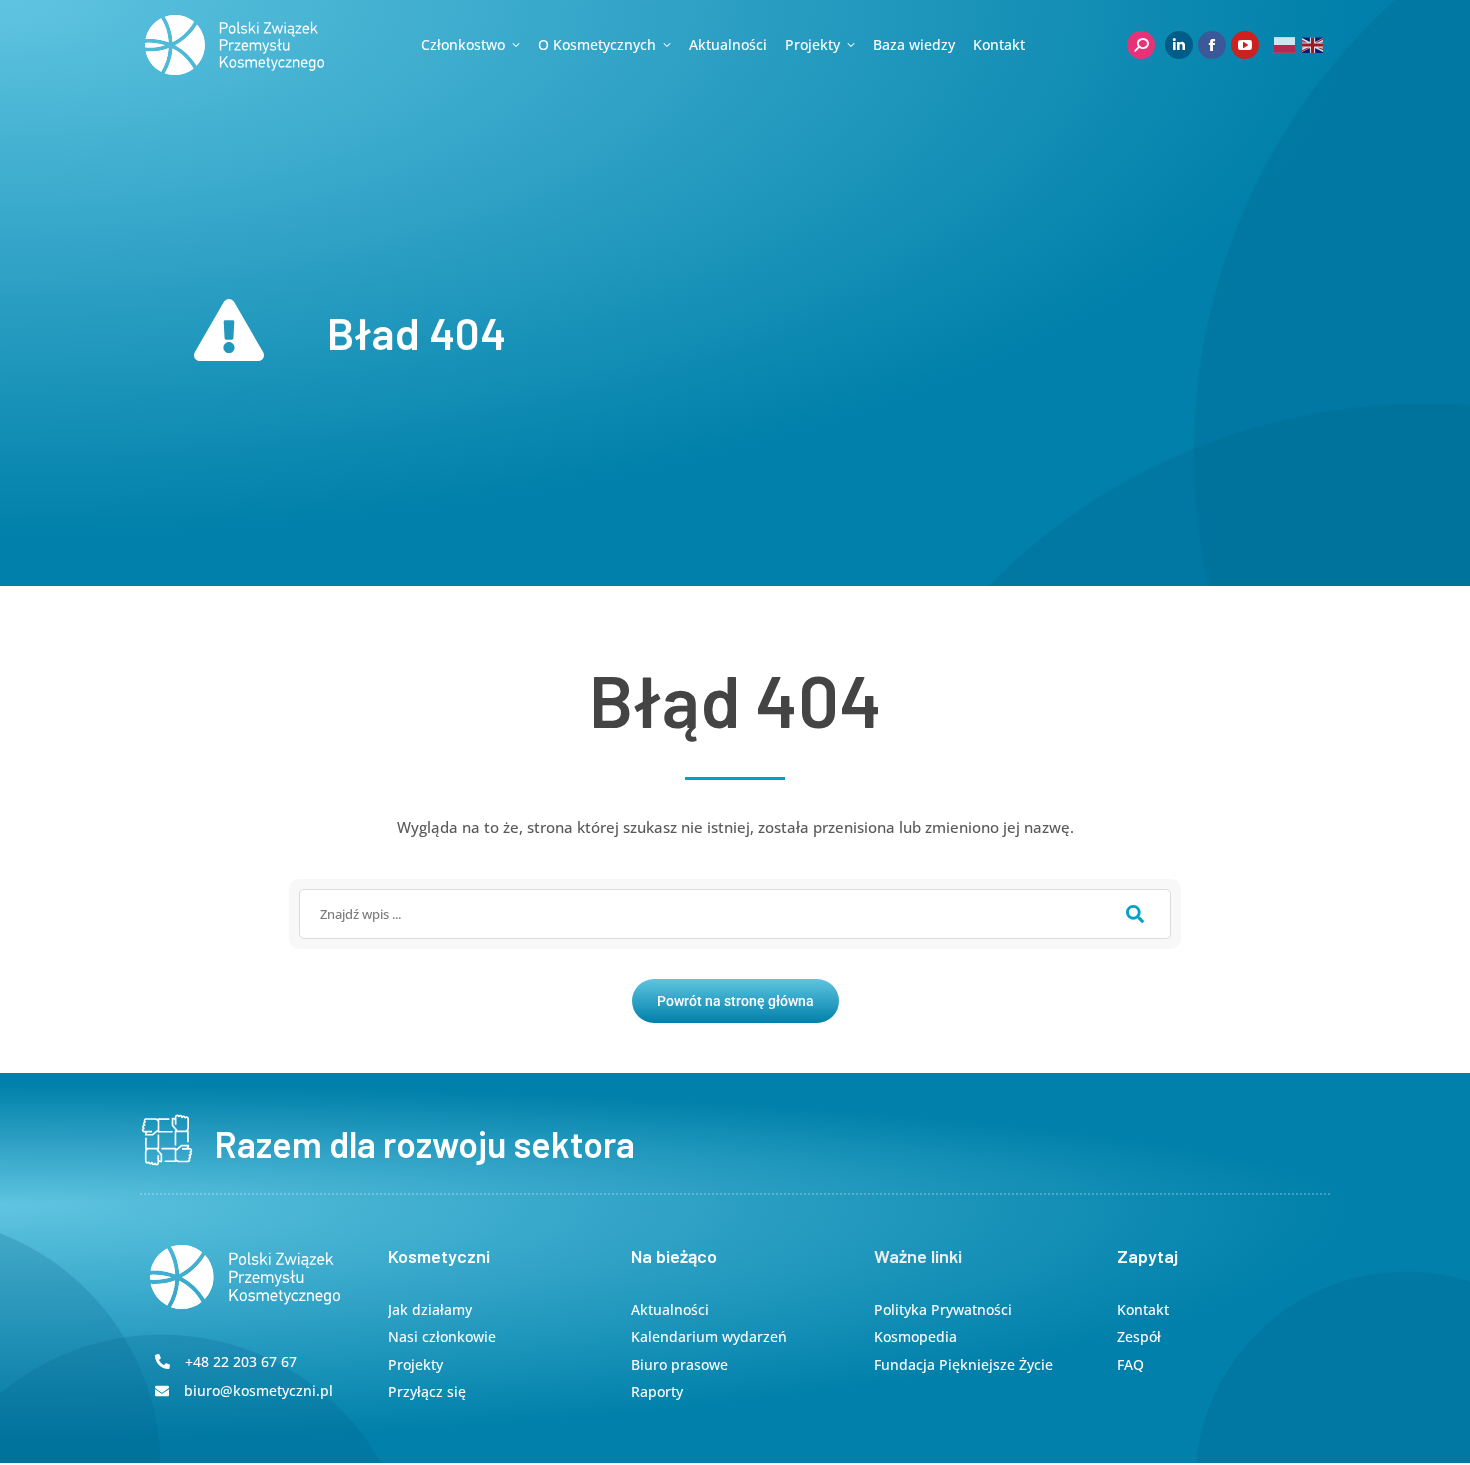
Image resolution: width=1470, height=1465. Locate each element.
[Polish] (1285, 45)
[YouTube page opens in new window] (1245, 45)
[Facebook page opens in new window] (1212, 45)
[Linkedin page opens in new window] (1179, 45)
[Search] (1135, 914)
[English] (1313, 45)
